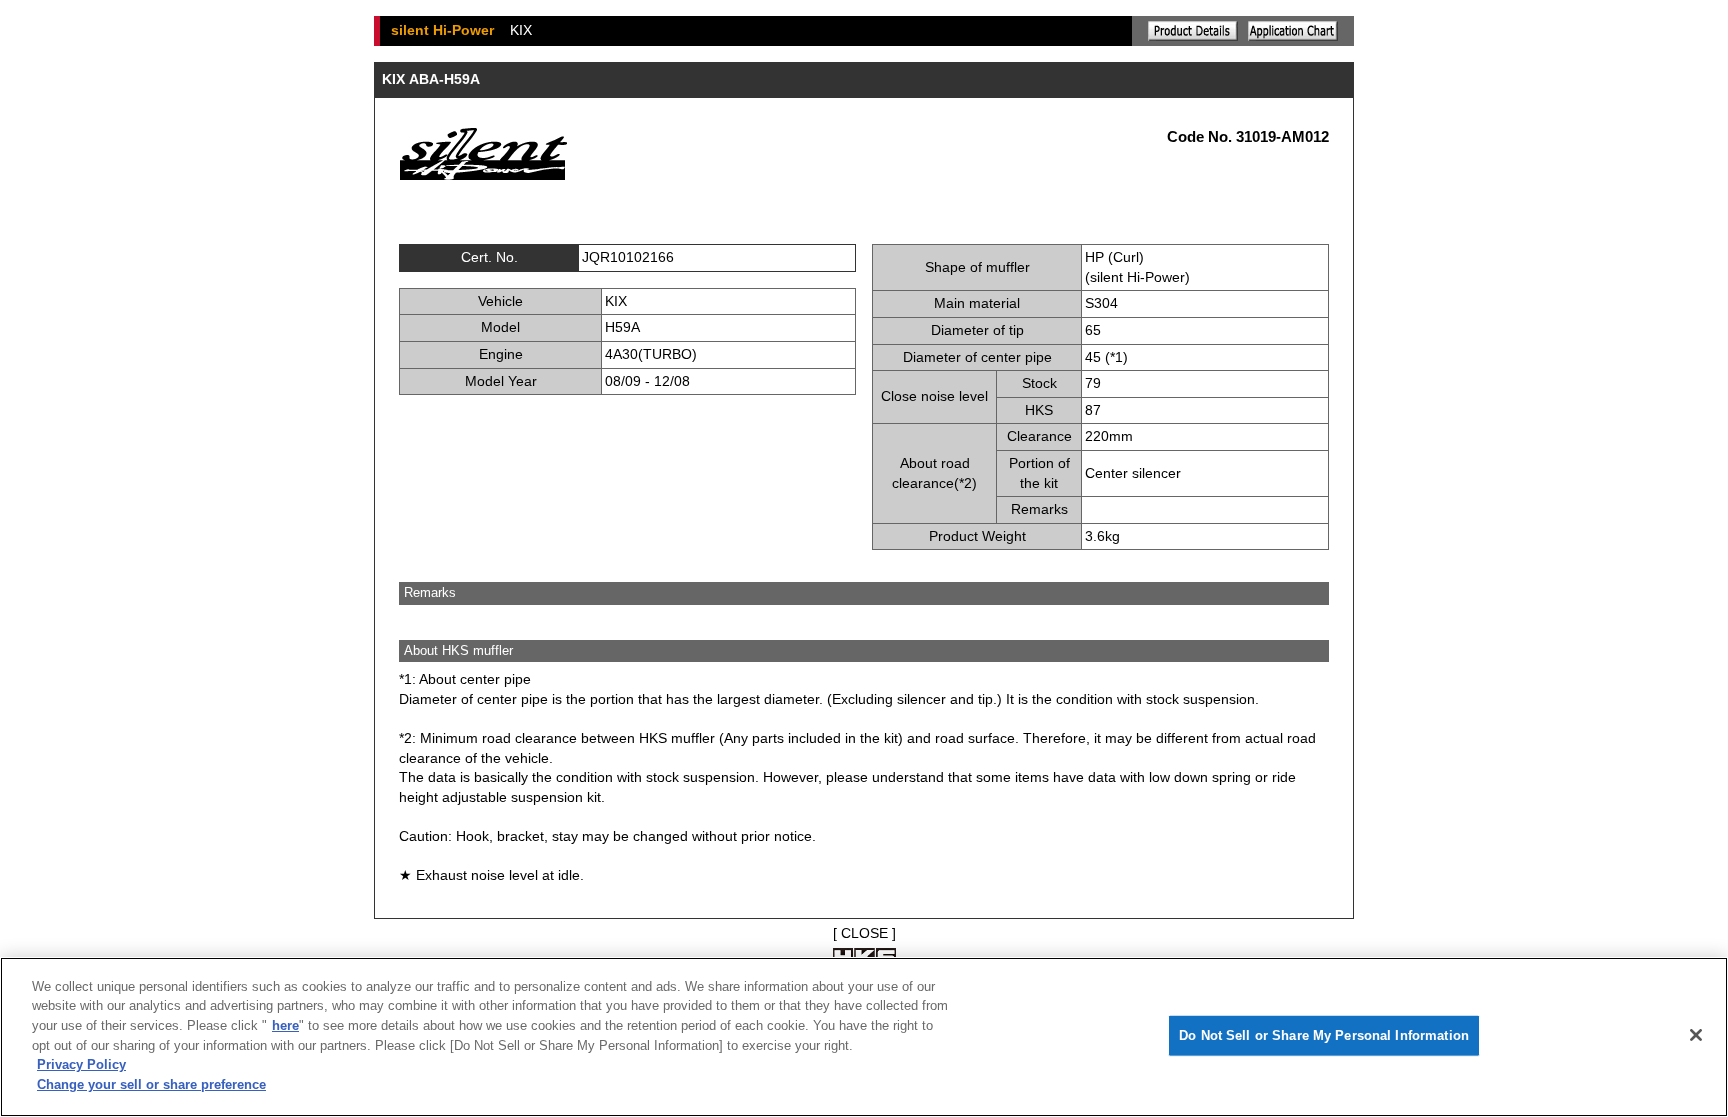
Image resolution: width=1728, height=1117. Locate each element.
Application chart (1293, 31)
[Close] (1696, 1035)
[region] (864, 1037)
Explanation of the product (1193, 31)
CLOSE (864, 933)
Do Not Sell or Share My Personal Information (1324, 1035)
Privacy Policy (81, 1064)
